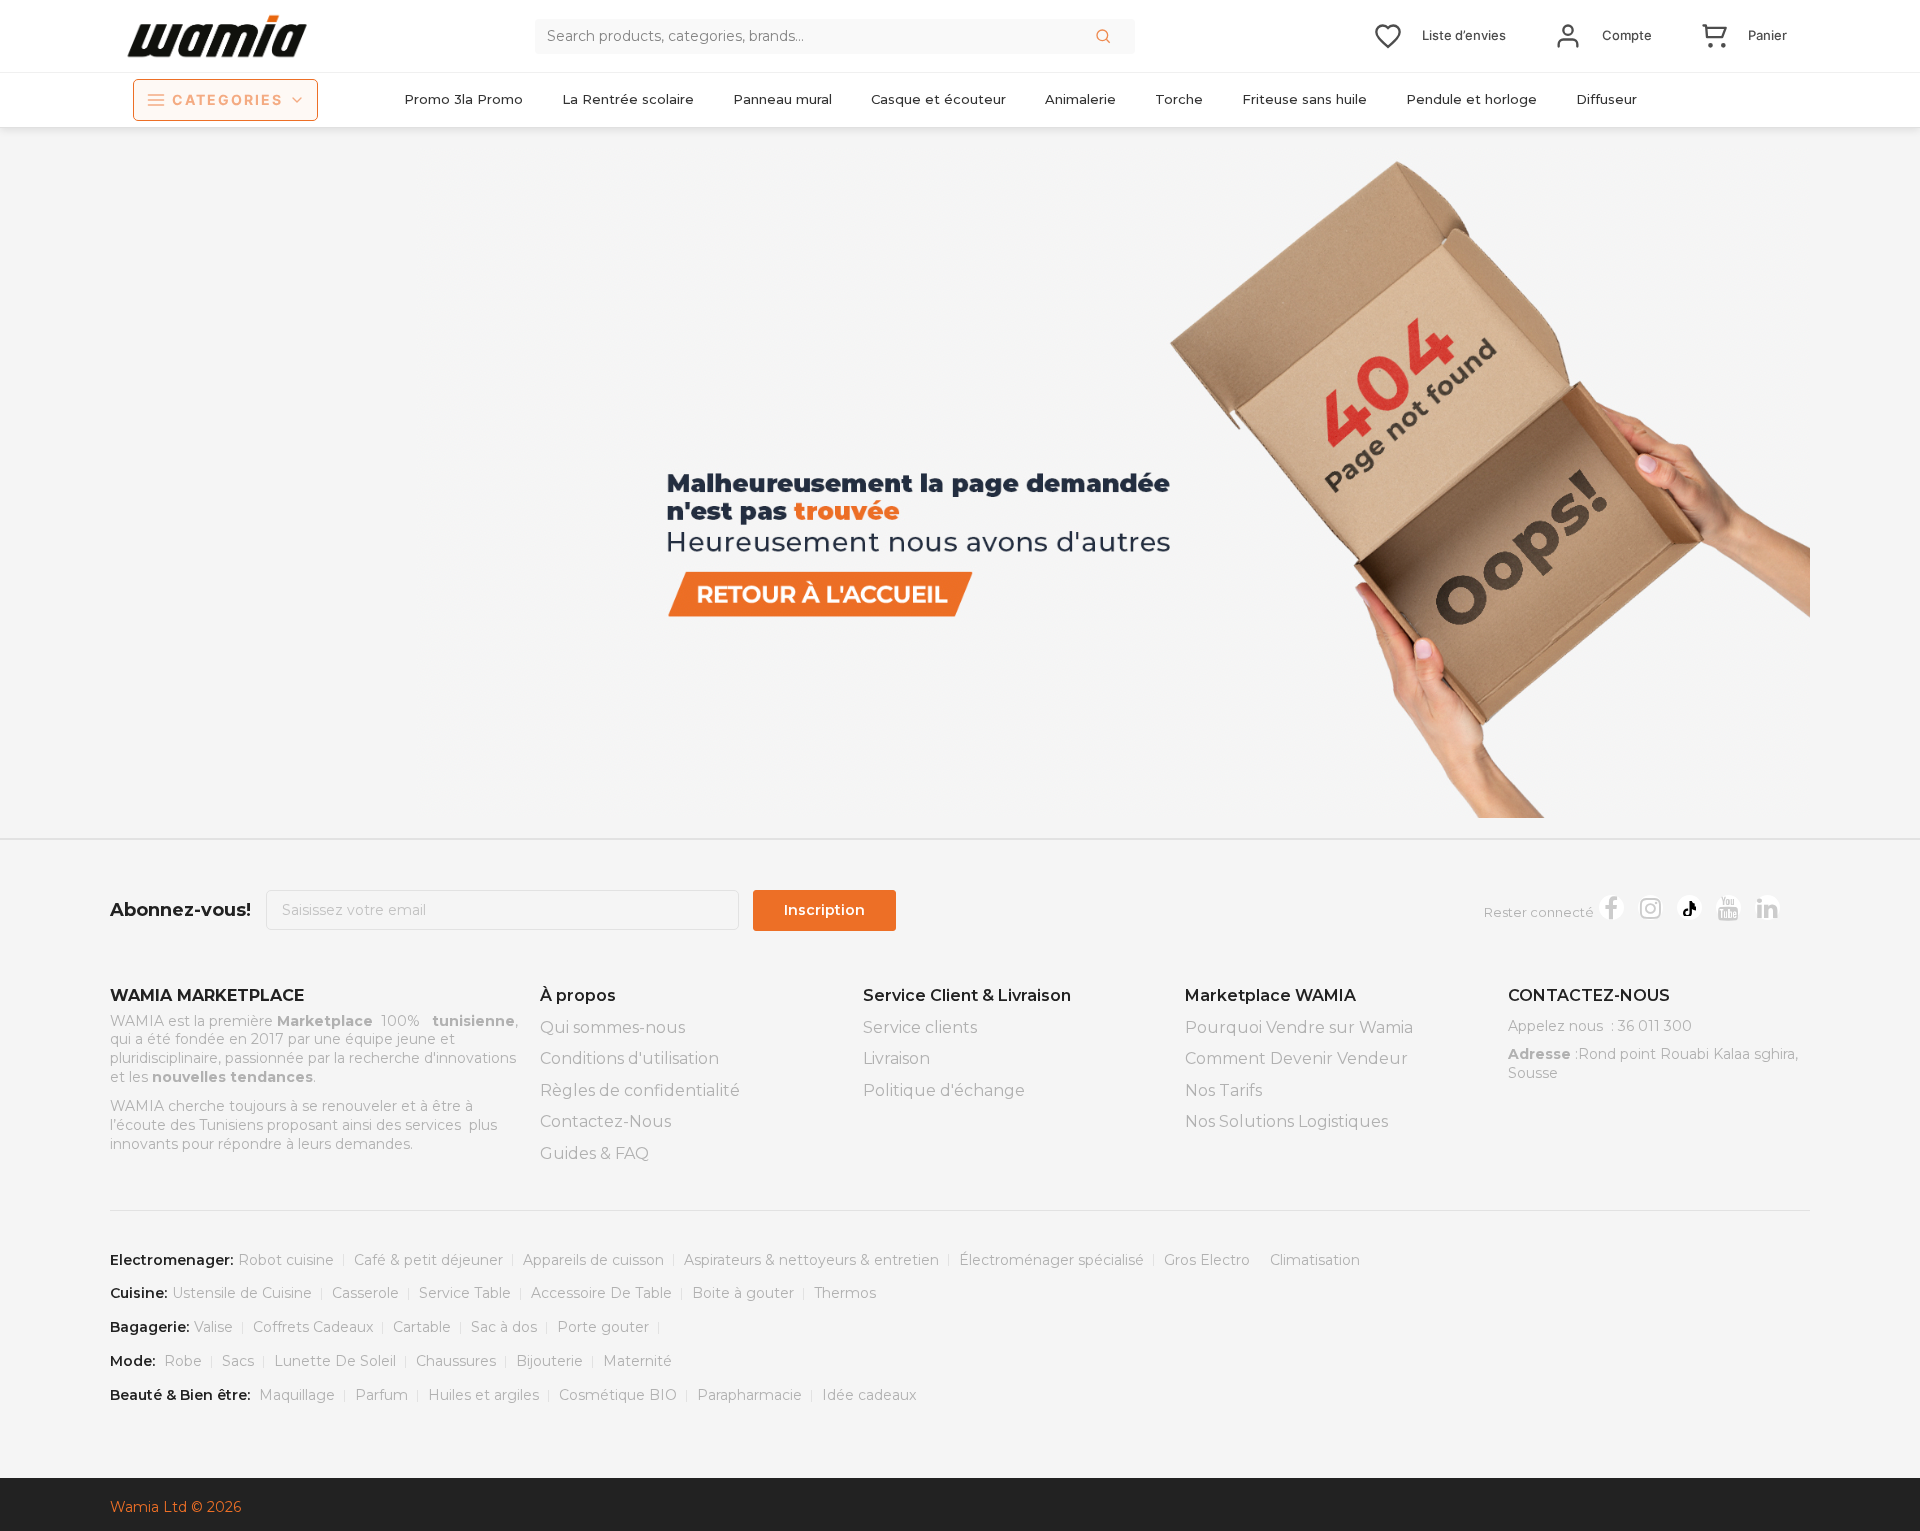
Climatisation (1315, 1260)
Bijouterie (549, 1361)
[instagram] (1650, 907)
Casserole (365, 1293)
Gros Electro (1207, 1260)
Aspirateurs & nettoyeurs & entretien (811, 1260)
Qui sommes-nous (612, 1027)
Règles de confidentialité (640, 1090)
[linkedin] (1767, 907)
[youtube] (1728, 907)
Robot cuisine (286, 1260)
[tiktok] (1689, 907)
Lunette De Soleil (335, 1361)
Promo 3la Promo (463, 99)
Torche (1179, 99)
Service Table (465, 1293)
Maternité (637, 1361)
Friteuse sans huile (1304, 99)
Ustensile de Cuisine (242, 1293)
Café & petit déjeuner (428, 1260)
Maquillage (297, 1395)
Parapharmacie (749, 1395)
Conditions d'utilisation (629, 1058)
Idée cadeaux (869, 1395)
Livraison (896, 1058)
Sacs (238, 1361)
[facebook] (1611, 907)
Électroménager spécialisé (1051, 1260)
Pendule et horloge (1471, 99)
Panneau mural (782, 99)
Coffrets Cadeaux (313, 1327)
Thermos (845, 1293)
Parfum (381, 1395)
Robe (183, 1361)
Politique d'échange (944, 1090)
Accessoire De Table (601, 1293)
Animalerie (1080, 99)
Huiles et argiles (483, 1395)
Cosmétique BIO (618, 1395)
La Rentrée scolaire (628, 99)
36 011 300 (1655, 1026)
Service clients (920, 1027)
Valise (213, 1327)
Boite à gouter (743, 1293)
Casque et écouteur (938, 99)
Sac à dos (504, 1327)
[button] (1105, 36)
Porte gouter (603, 1327)
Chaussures (456, 1361)
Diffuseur (1606, 99)
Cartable (422, 1327)
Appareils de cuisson (593, 1260)
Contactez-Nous (605, 1121)
